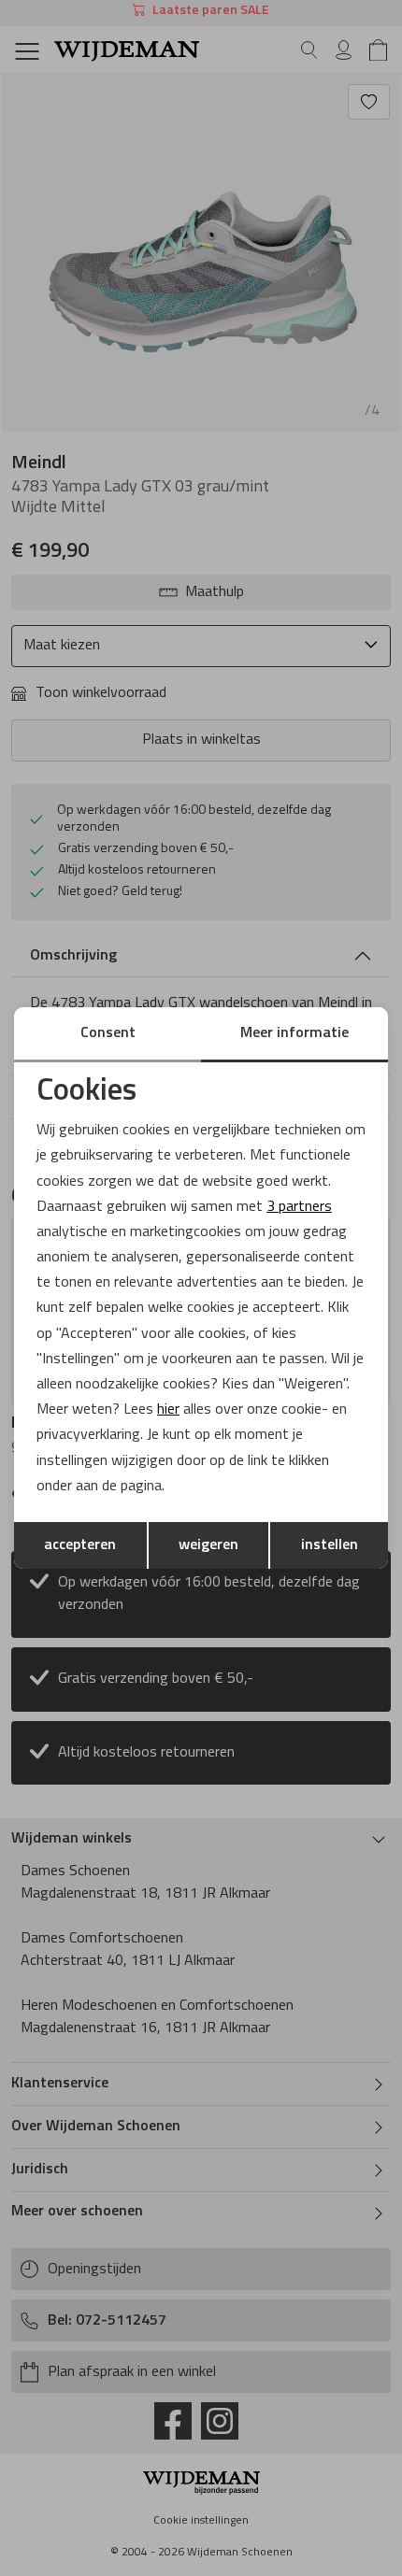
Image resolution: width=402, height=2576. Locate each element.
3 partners (299, 1207)
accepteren (80, 1545)
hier (168, 1410)
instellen (330, 1545)
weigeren (208, 1545)
